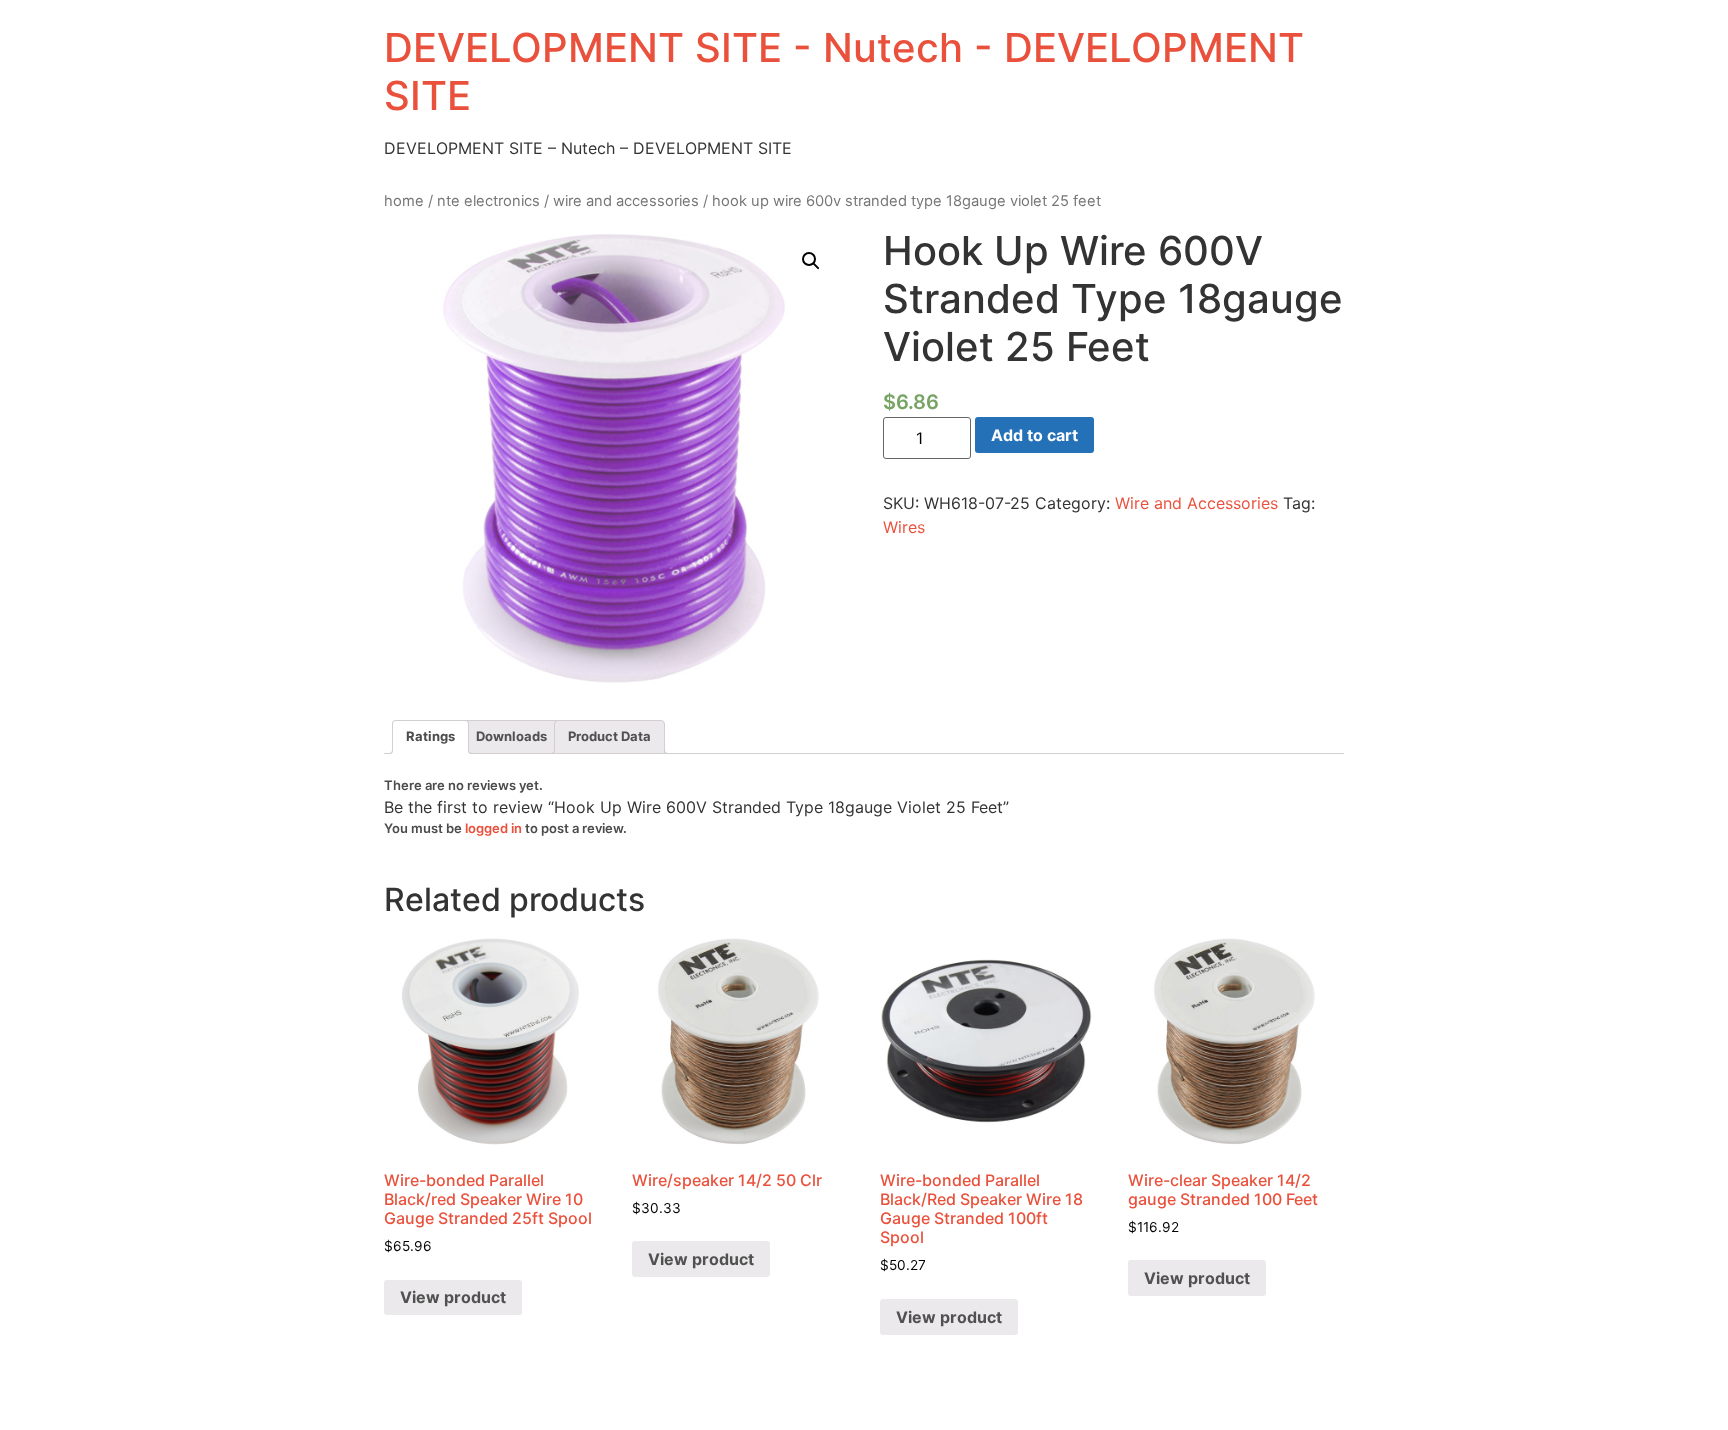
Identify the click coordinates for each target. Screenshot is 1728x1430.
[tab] (430, 737)
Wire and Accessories (626, 201)
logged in (493, 828)
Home (404, 201)
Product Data (609, 736)
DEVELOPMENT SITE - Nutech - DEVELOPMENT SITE (844, 71)
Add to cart (1034, 435)
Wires (904, 527)
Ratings (430, 736)
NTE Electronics (488, 201)
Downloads (511, 736)
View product (453, 1297)
